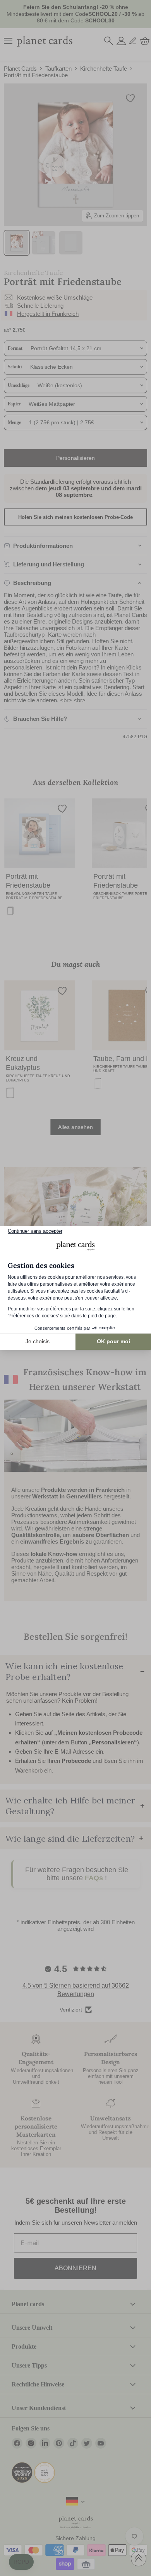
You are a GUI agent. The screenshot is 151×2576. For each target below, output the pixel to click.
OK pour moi (113, 1341)
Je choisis (38, 1341)
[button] (21, 2562)
